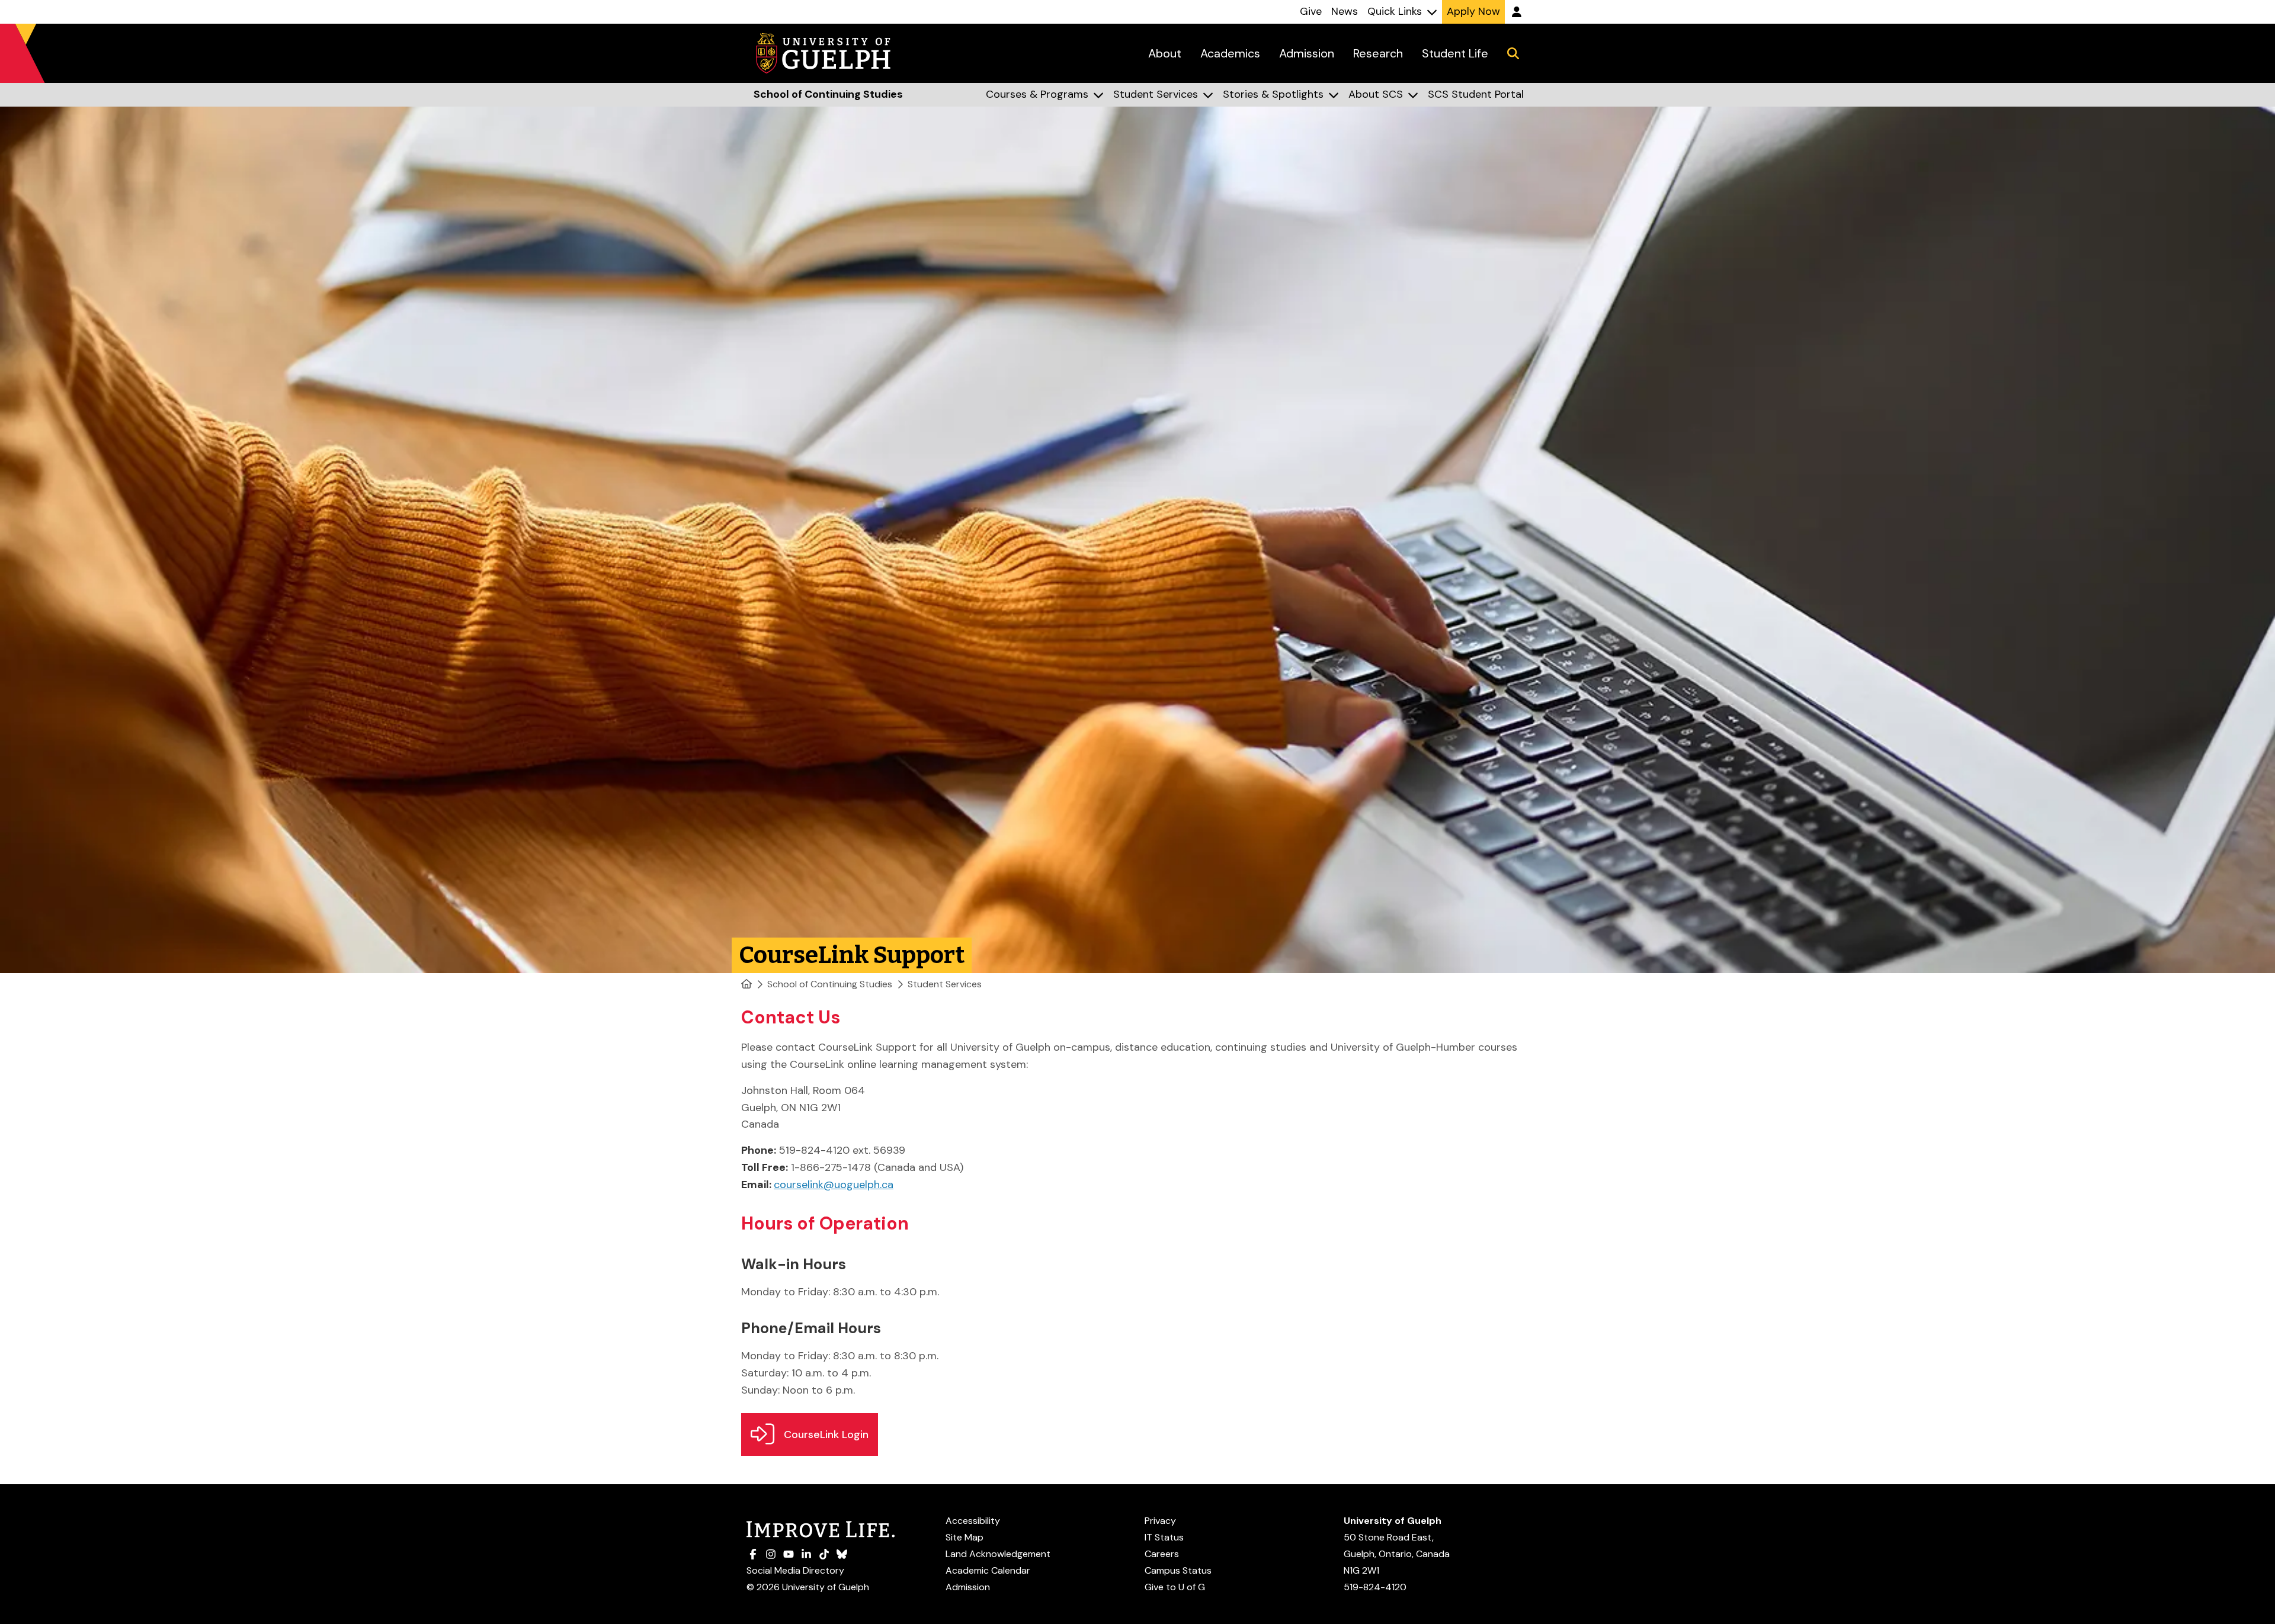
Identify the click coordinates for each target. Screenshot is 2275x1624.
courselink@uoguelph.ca (834, 1185)
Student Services (945, 984)
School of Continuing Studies (830, 984)
